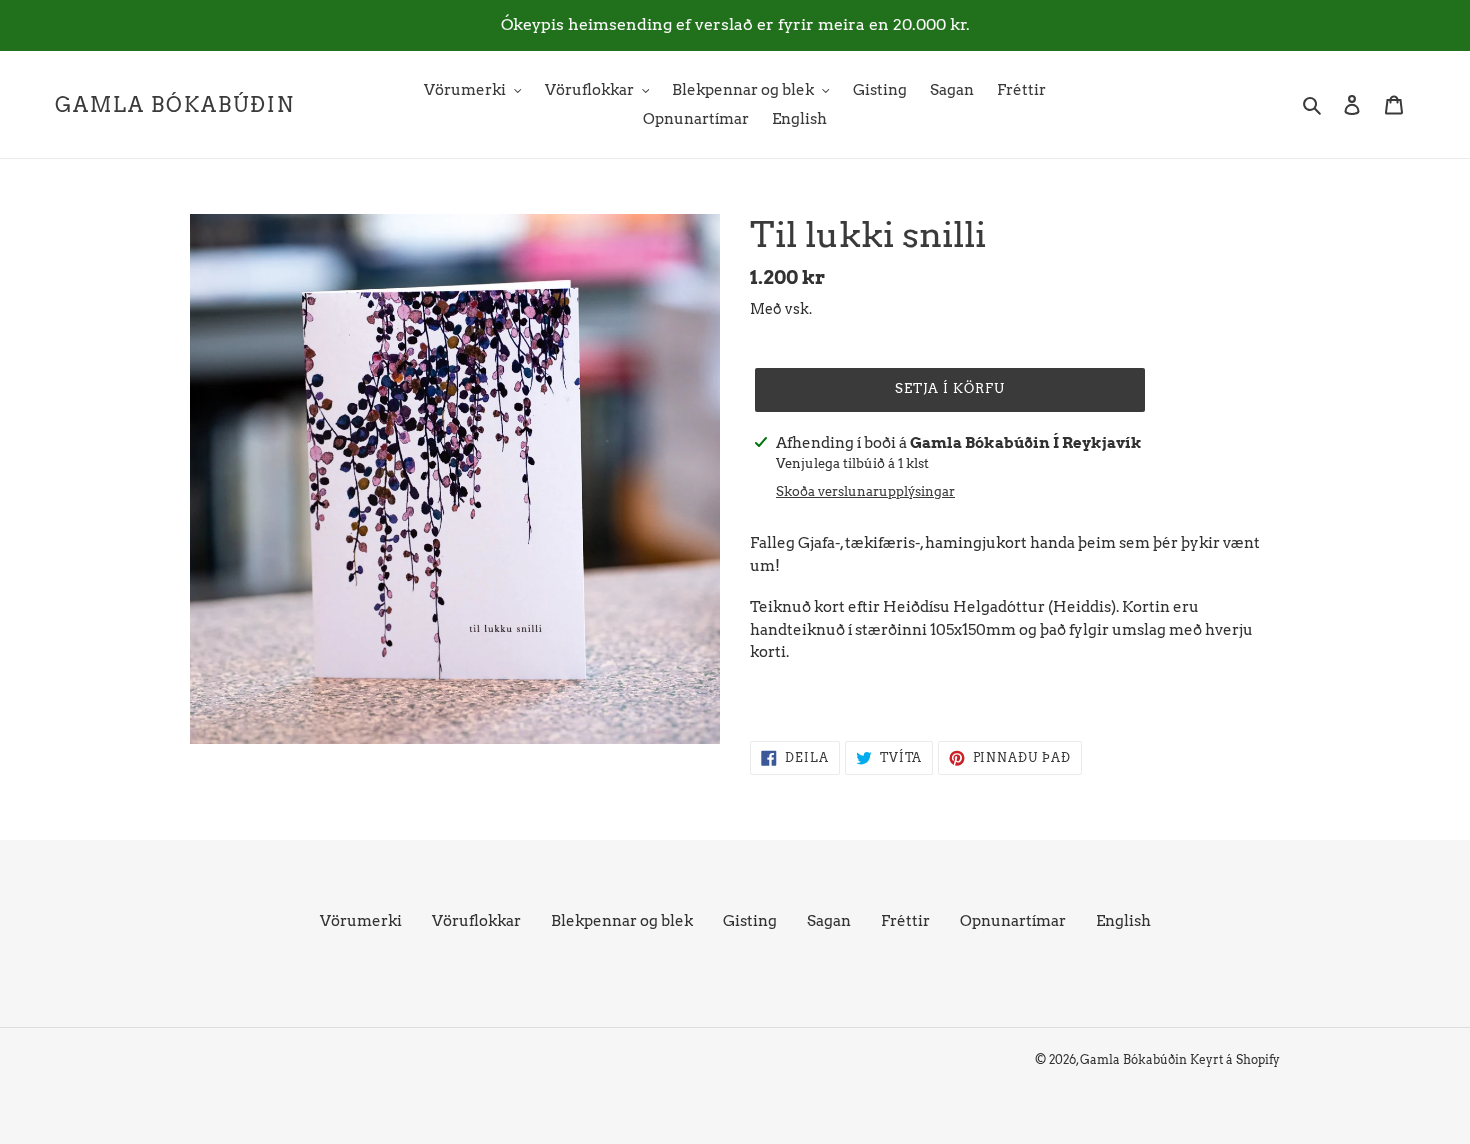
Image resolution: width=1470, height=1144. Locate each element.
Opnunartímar (1013, 921)
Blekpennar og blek (622, 921)
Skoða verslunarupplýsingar (865, 491)
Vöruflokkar (476, 921)
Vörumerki (361, 921)
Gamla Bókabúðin (175, 105)
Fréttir (905, 921)
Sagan (829, 921)
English (1123, 921)
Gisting (750, 921)
